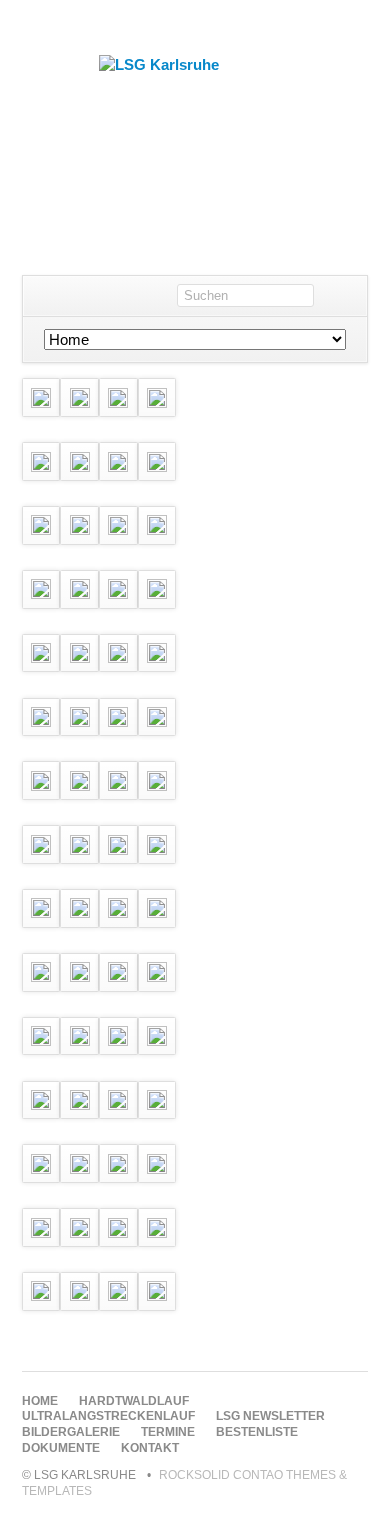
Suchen (347, 296)
